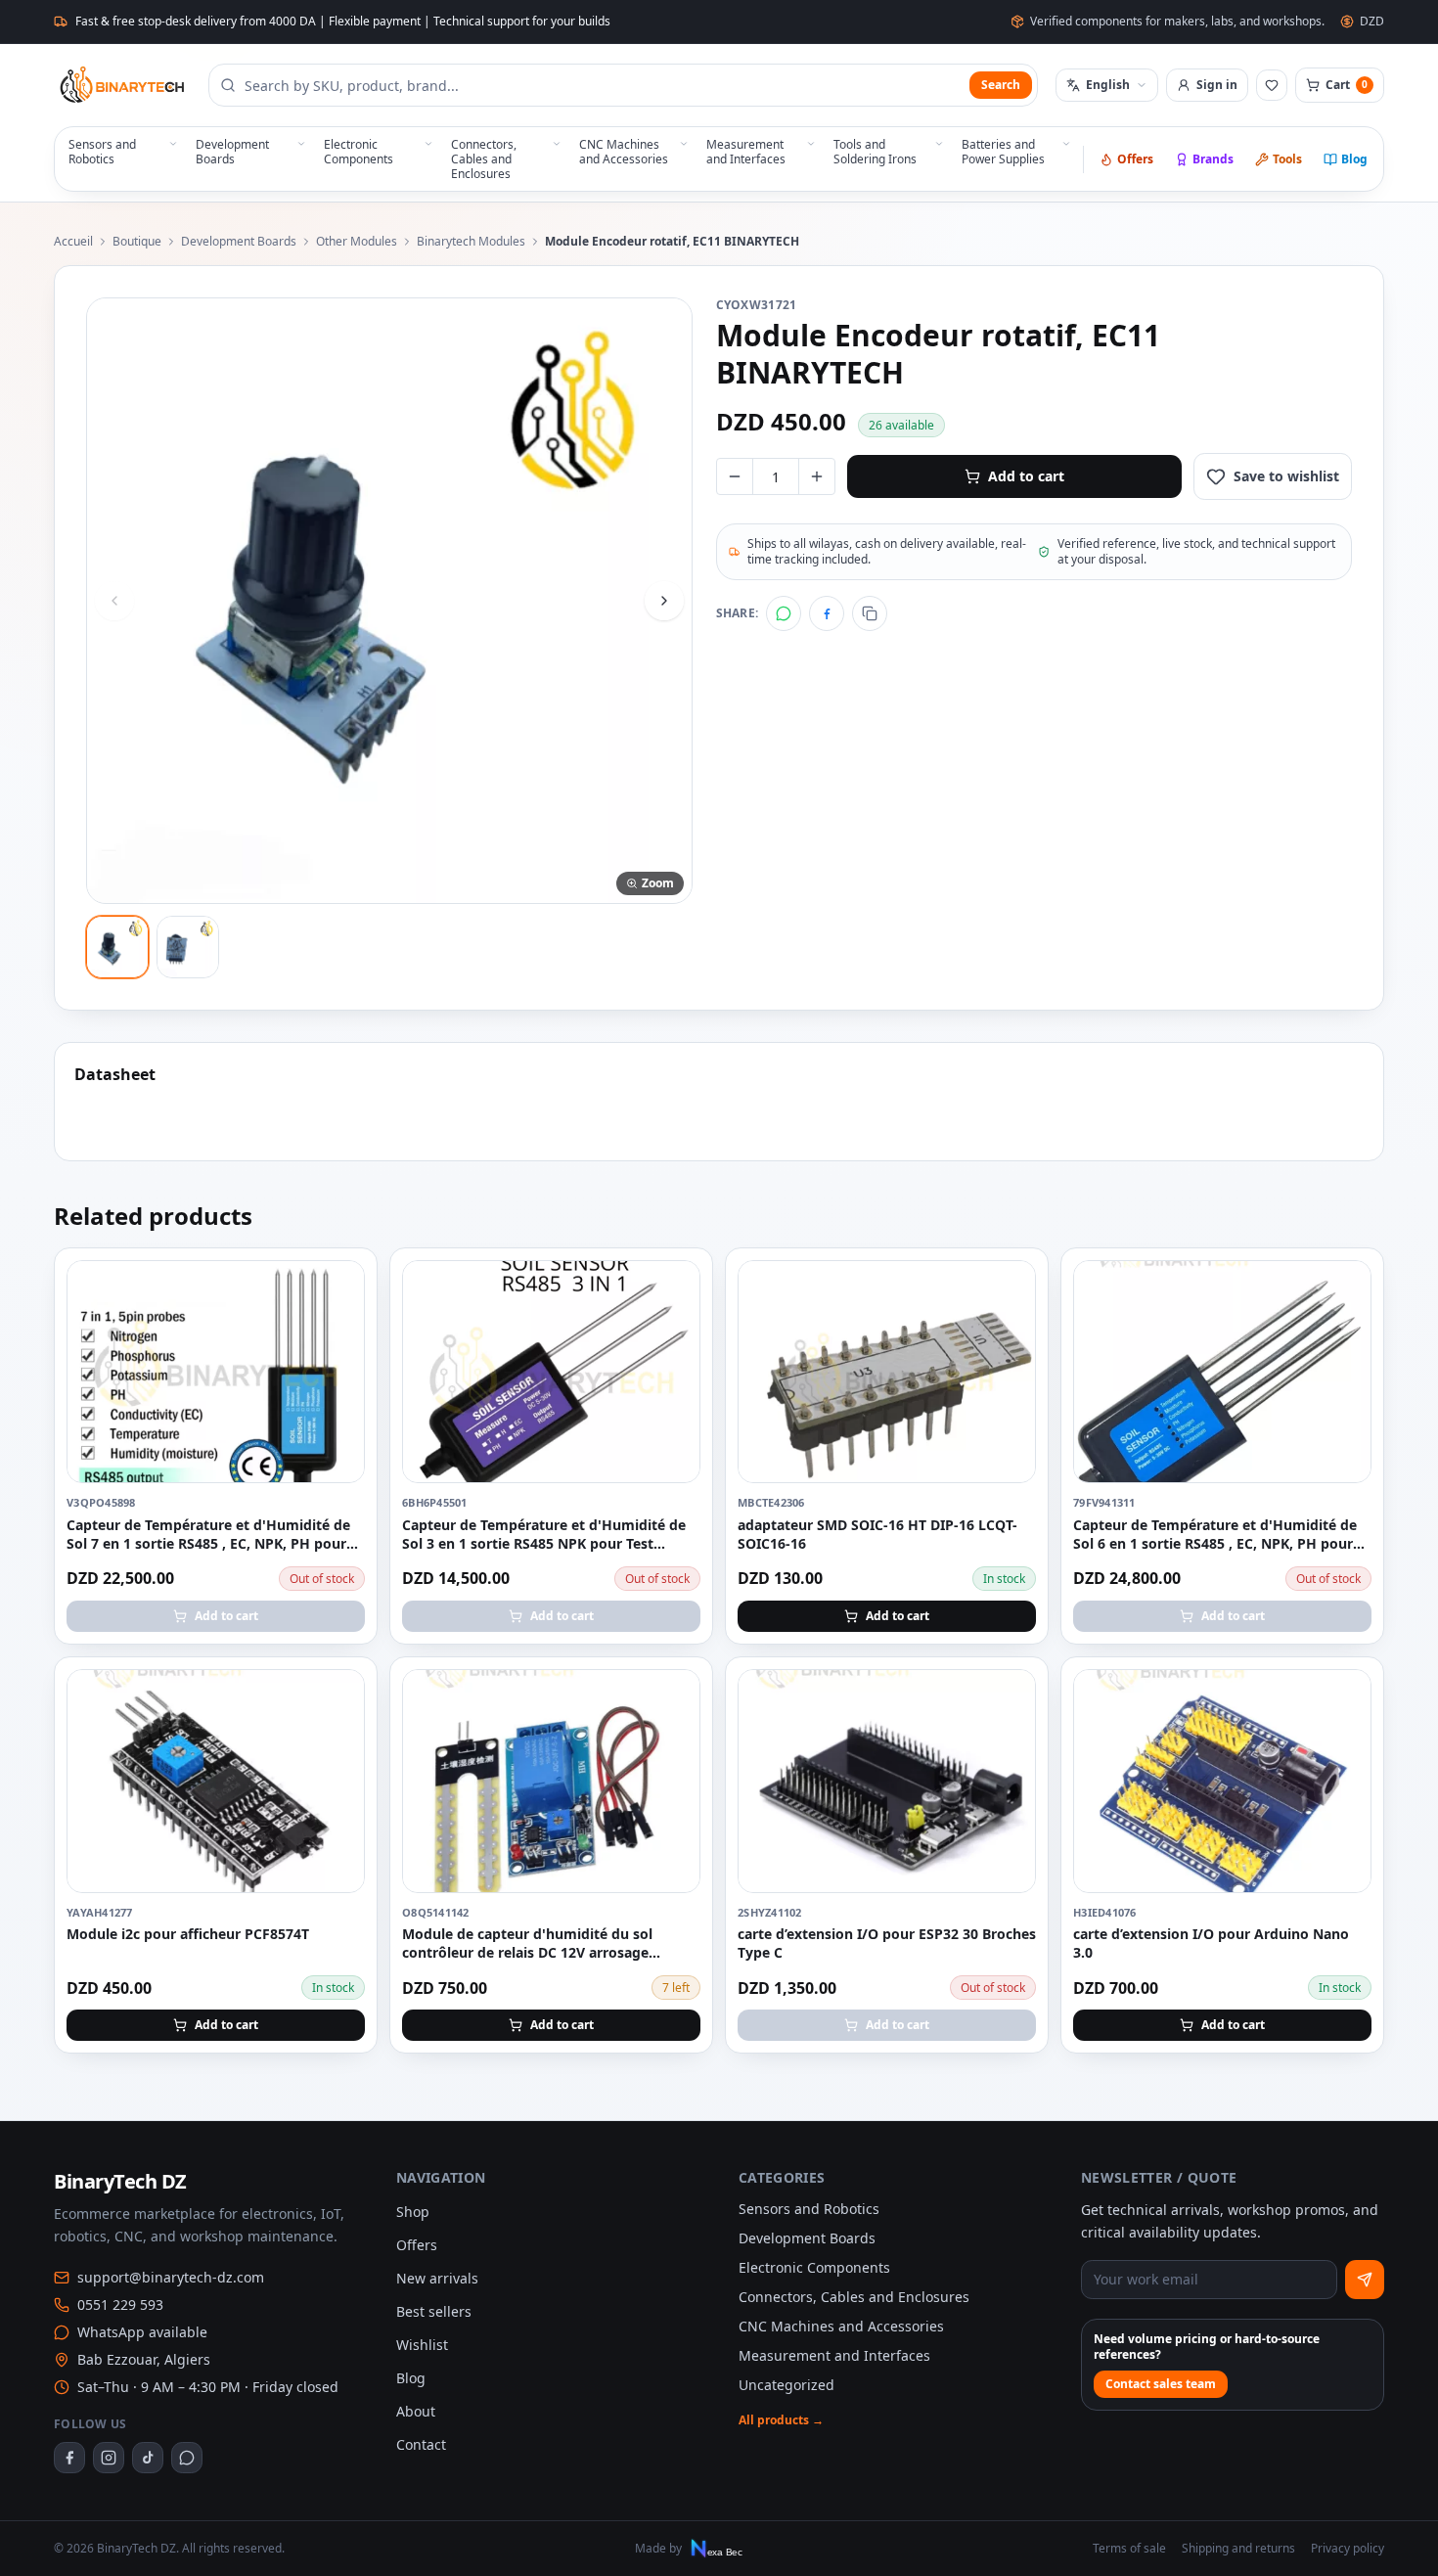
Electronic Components (814, 2267)
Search (1001, 85)
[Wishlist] (1272, 85)
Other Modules (357, 242)
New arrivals (437, 2278)
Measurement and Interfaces (834, 2355)
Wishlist (422, 2345)
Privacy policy (1348, 2549)
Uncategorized (786, 2385)
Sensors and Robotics (809, 2209)
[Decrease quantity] (735, 476)
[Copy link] (870, 613)
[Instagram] (109, 2458)
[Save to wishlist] (339, 1286)
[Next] (664, 601)
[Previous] (114, 601)
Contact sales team (1161, 2384)
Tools (1287, 159)
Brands (1213, 159)
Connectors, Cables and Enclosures (854, 2297)
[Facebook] (827, 613)
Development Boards (239, 242)
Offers (1135, 159)
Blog (1354, 159)
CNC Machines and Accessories (841, 2326)
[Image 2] (188, 947)
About (416, 2411)
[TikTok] (148, 2458)
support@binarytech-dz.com (171, 2277)
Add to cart (1026, 476)
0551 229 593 (120, 2305)
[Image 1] (117, 947)
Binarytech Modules (471, 242)
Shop (413, 2212)
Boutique (137, 242)
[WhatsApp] (784, 613)
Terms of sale (1129, 2549)
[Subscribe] (1365, 2280)
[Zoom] (389, 601)
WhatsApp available (142, 2332)
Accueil (73, 242)
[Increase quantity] (817, 476)
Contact (421, 2444)
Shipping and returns (1238, 2549)
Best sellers (434, 2311)
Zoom (658, 883)
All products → (781, 2420)
